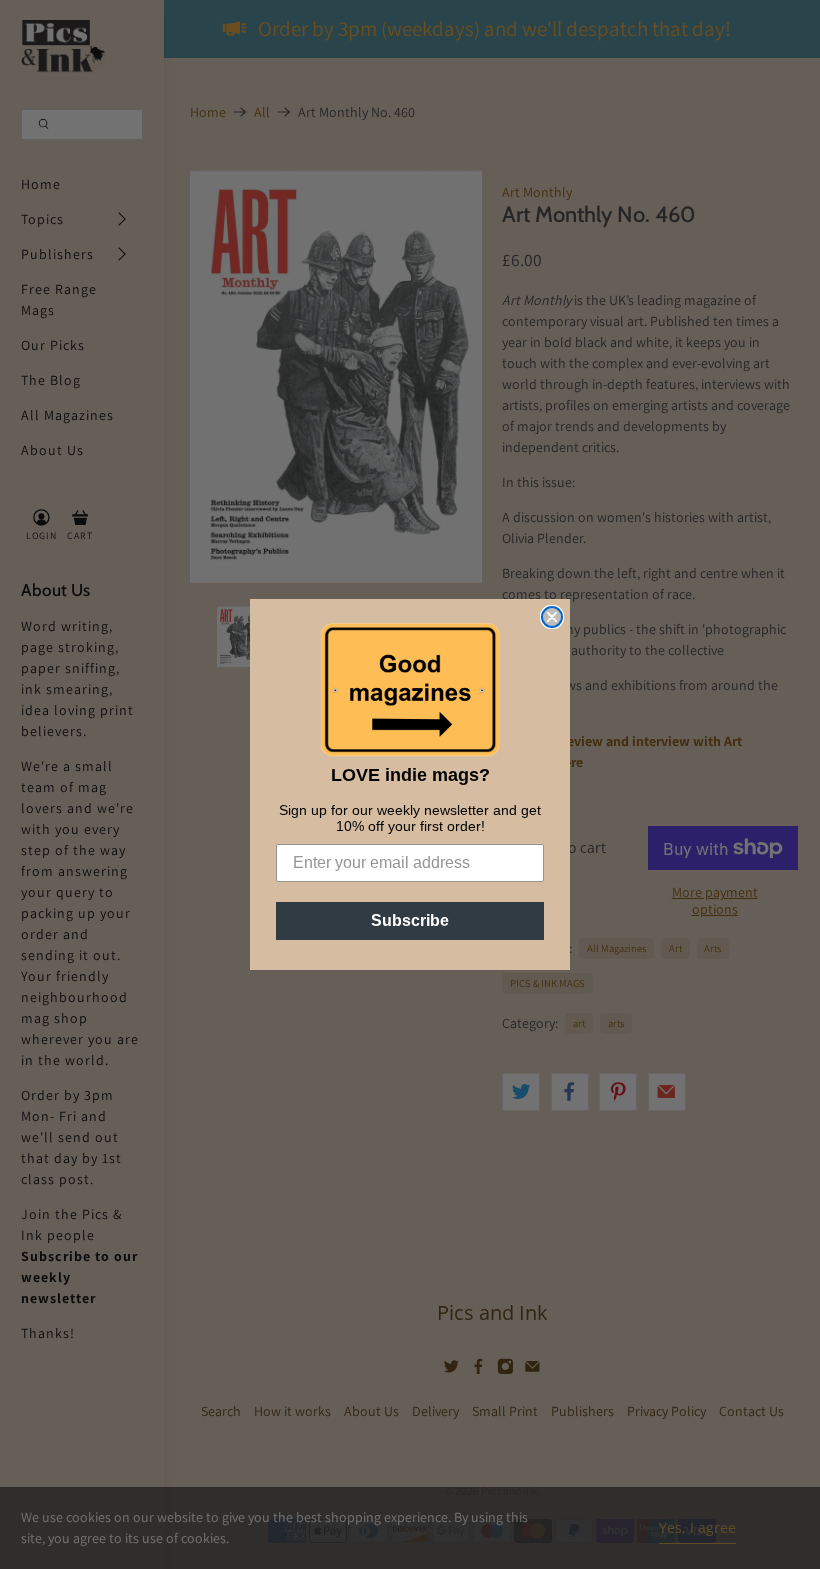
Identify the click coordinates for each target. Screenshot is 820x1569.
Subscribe (410, 920)
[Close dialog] (552, 617)
